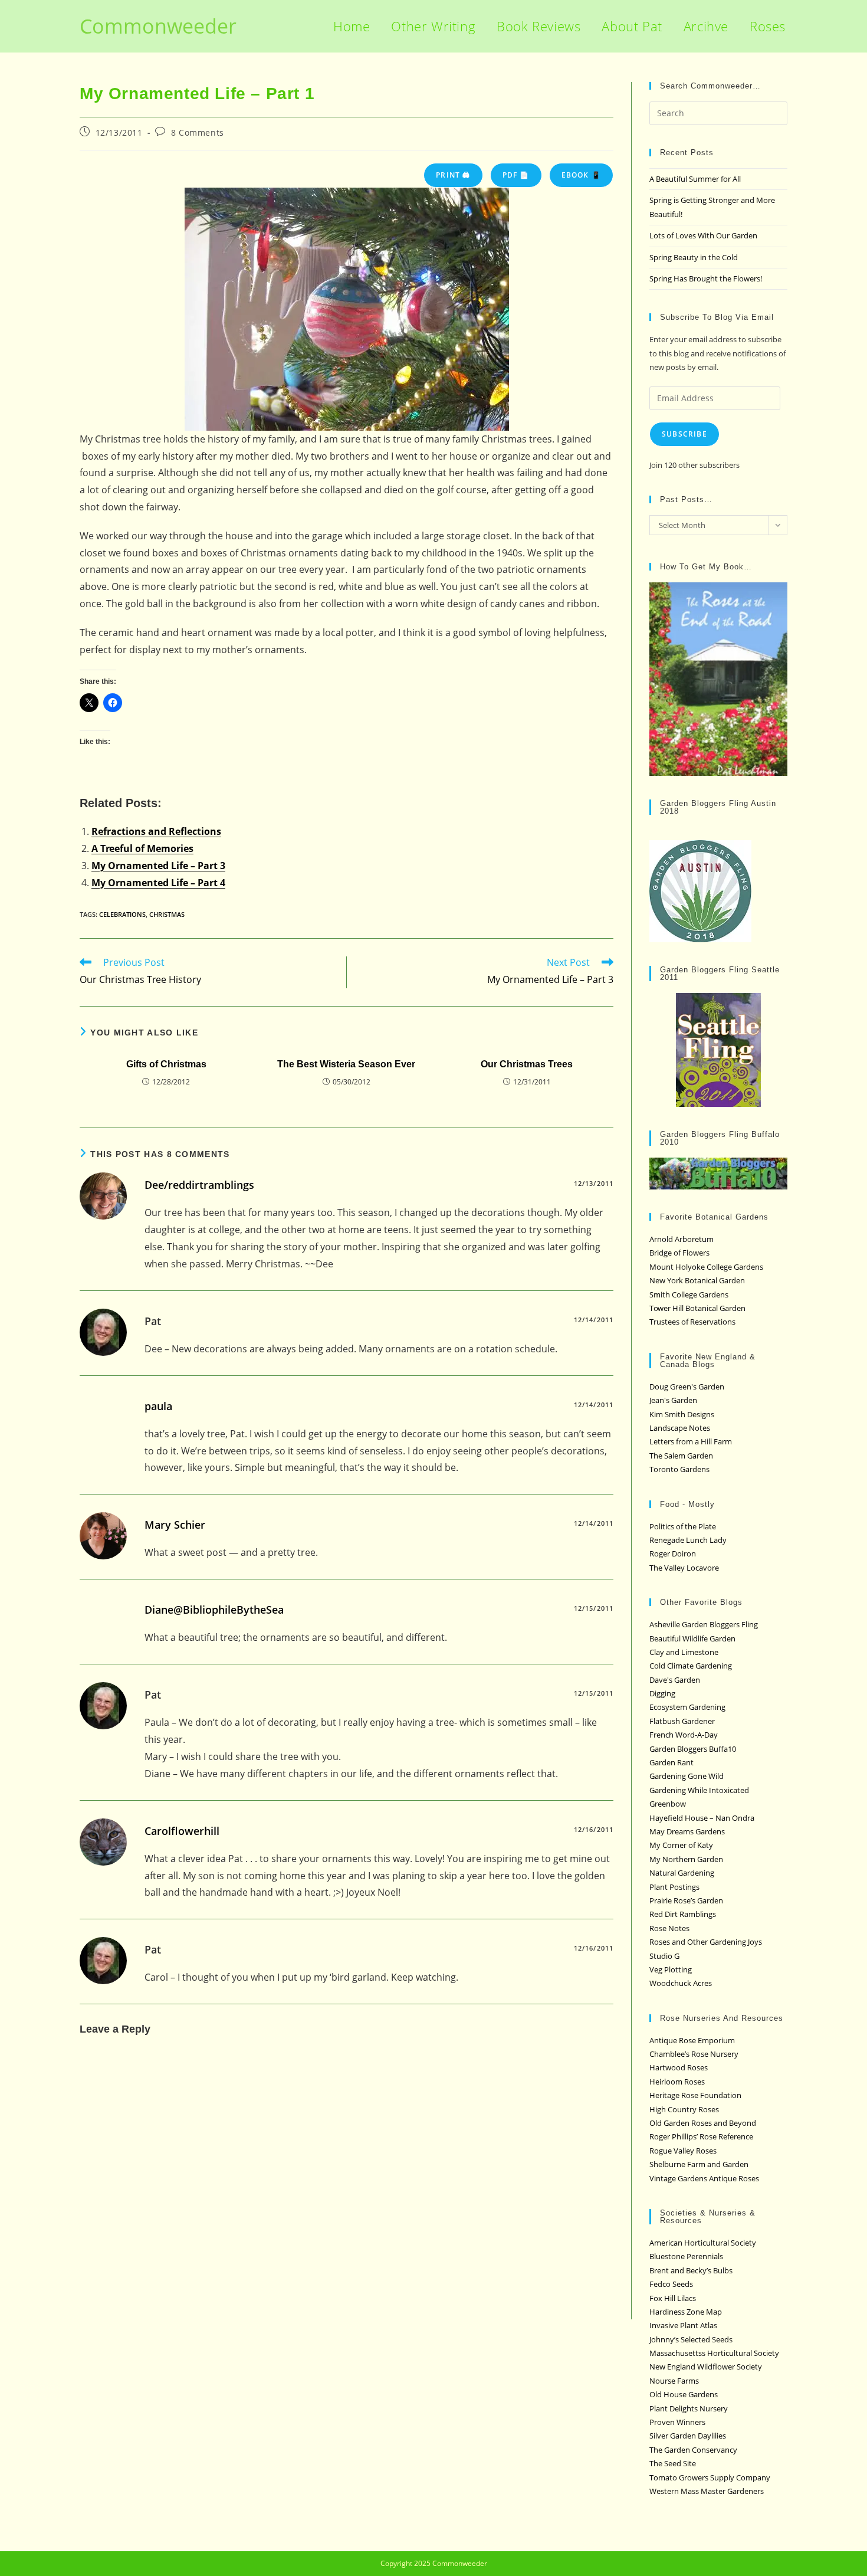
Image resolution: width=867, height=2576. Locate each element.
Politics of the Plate (683, 1526)
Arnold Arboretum (682, 1239)
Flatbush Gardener (682, 1721)
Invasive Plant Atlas (683, 2325)
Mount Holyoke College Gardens (706, 1267)
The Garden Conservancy (693, 2450)
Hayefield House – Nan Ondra (702, 1818)
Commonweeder (158, 26)
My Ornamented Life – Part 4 (158, 883)
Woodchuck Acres (681, 1983)
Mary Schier (175, 1525)
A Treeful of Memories (142, 848)
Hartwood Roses (679, 2067)
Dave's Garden (675, 1680)
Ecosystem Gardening (687, 1707)
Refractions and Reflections (156, 831)
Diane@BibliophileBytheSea (214, 1610)
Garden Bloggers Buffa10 (693, 1749)
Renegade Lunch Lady (688, 1540)
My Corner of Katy (681, 1845)
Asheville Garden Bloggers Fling (704, 1624)
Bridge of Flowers (679, 1253)
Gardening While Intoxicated (699, 1790)
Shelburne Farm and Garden (699, 2164)
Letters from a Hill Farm (691, 1441)
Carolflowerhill (182, 1831)
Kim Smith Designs (682, 1414)
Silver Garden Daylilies (688, 2436)
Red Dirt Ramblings (683, 1914)
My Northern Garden (686, 1859)
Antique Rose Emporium (692, 2040)
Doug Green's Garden (687, 1387)
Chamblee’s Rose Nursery (694, 2054)
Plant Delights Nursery (689, 2408)
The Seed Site (673, 2463)
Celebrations (122, 914)
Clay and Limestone (684, 1652)
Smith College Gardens (689, 1294)
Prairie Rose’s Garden (686, 1900)
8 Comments (198, 132)
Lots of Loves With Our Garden (703, 235)
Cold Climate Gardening (691, 1666)
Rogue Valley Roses (683, 2151)
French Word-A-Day (684, 1735)
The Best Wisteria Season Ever (346, 1064)
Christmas (167, 914)
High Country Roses (684, 2109)
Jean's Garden (673, 1400)
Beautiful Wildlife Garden (692, 1638)
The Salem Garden (681, 1456)
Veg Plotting (671, 1969)
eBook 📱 (581, 175)
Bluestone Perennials (686, 2256)
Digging (662, 1693)
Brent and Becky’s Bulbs (691, 2270)
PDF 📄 (516, 175)
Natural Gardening (682, 1873)
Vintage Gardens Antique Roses (704, 2178)
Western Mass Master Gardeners (707, 2491)
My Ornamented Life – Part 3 (158, 866)
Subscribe (684, 434)
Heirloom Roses (677, 2082)
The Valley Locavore (684, 1568)
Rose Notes (669, 1928)
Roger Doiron (673, 1554)
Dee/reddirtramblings (199, 1185)
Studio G (664, 1956)
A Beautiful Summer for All (695, 179)
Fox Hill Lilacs (673, 2298)
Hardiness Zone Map (686, 2312)
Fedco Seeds (671, 2284)
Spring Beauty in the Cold (694, 257)
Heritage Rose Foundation (695, 2095)
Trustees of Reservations (692, 1322)
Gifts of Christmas (166, 1064)
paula (158, 1406)
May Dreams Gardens (687, 1831)
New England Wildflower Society (706, 2367)
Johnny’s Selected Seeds (691, 2339)
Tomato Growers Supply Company (710, 2477)
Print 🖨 (453, 175)
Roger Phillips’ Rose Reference (701, 2136)
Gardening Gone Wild (687, 1776)
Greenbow (668, 1804)
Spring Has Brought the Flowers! (706, 278)
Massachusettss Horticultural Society (714, 2353)
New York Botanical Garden (697, 1280)
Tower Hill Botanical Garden (697, 1308)
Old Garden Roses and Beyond (703, 2123)
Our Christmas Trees (527, 1064)
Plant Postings (674, 1887)
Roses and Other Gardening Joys (706, 1942)
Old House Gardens (684, 2394)
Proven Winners (677, 2422)
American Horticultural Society (703, 2243)
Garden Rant (671, 1762)
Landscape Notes (680, 1428)
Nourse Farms (674, 2381)
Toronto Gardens (679, 1469)
